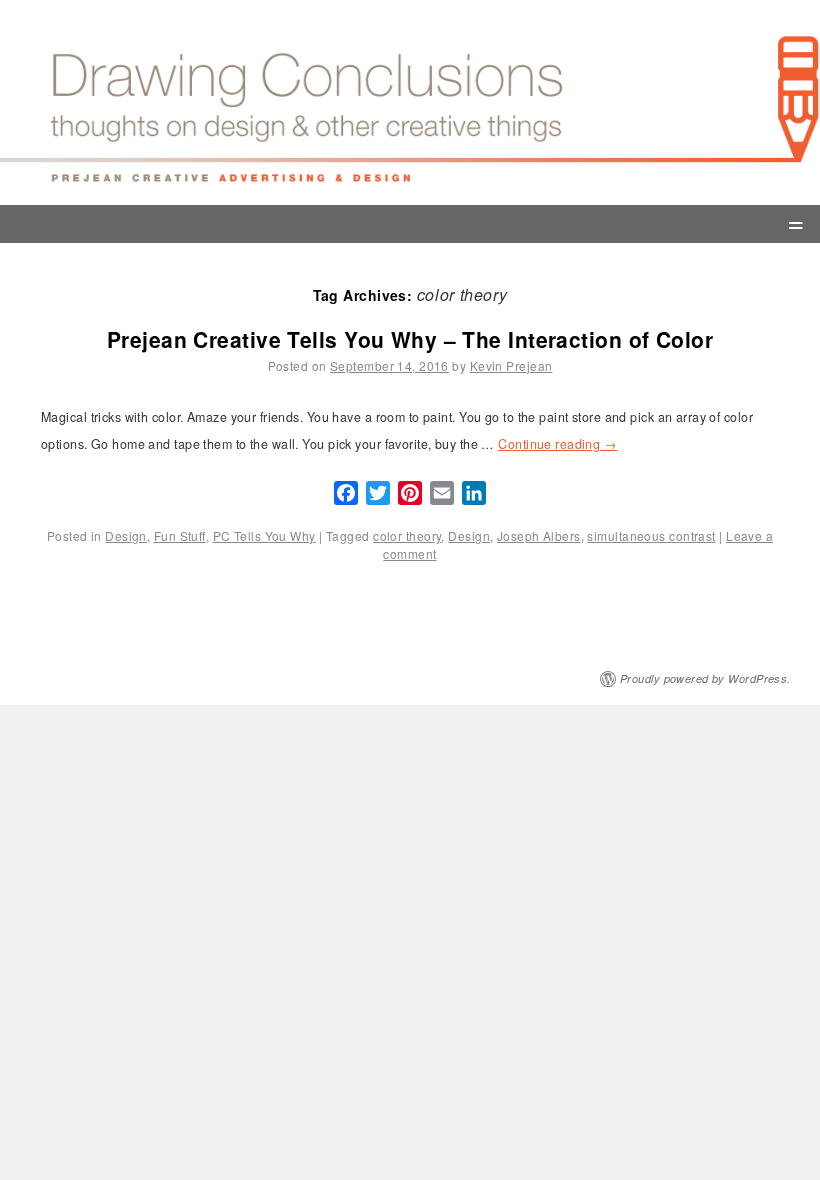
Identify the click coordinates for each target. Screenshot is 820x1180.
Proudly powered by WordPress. (705, 678)
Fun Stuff (180, 535)
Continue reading (557, 444)
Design (126, 535)
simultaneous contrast (651, 535)
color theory (407, 535)
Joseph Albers (539, 535)
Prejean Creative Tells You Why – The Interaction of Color (410, 339)
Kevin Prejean (511, 365)
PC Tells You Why (264, 535)
